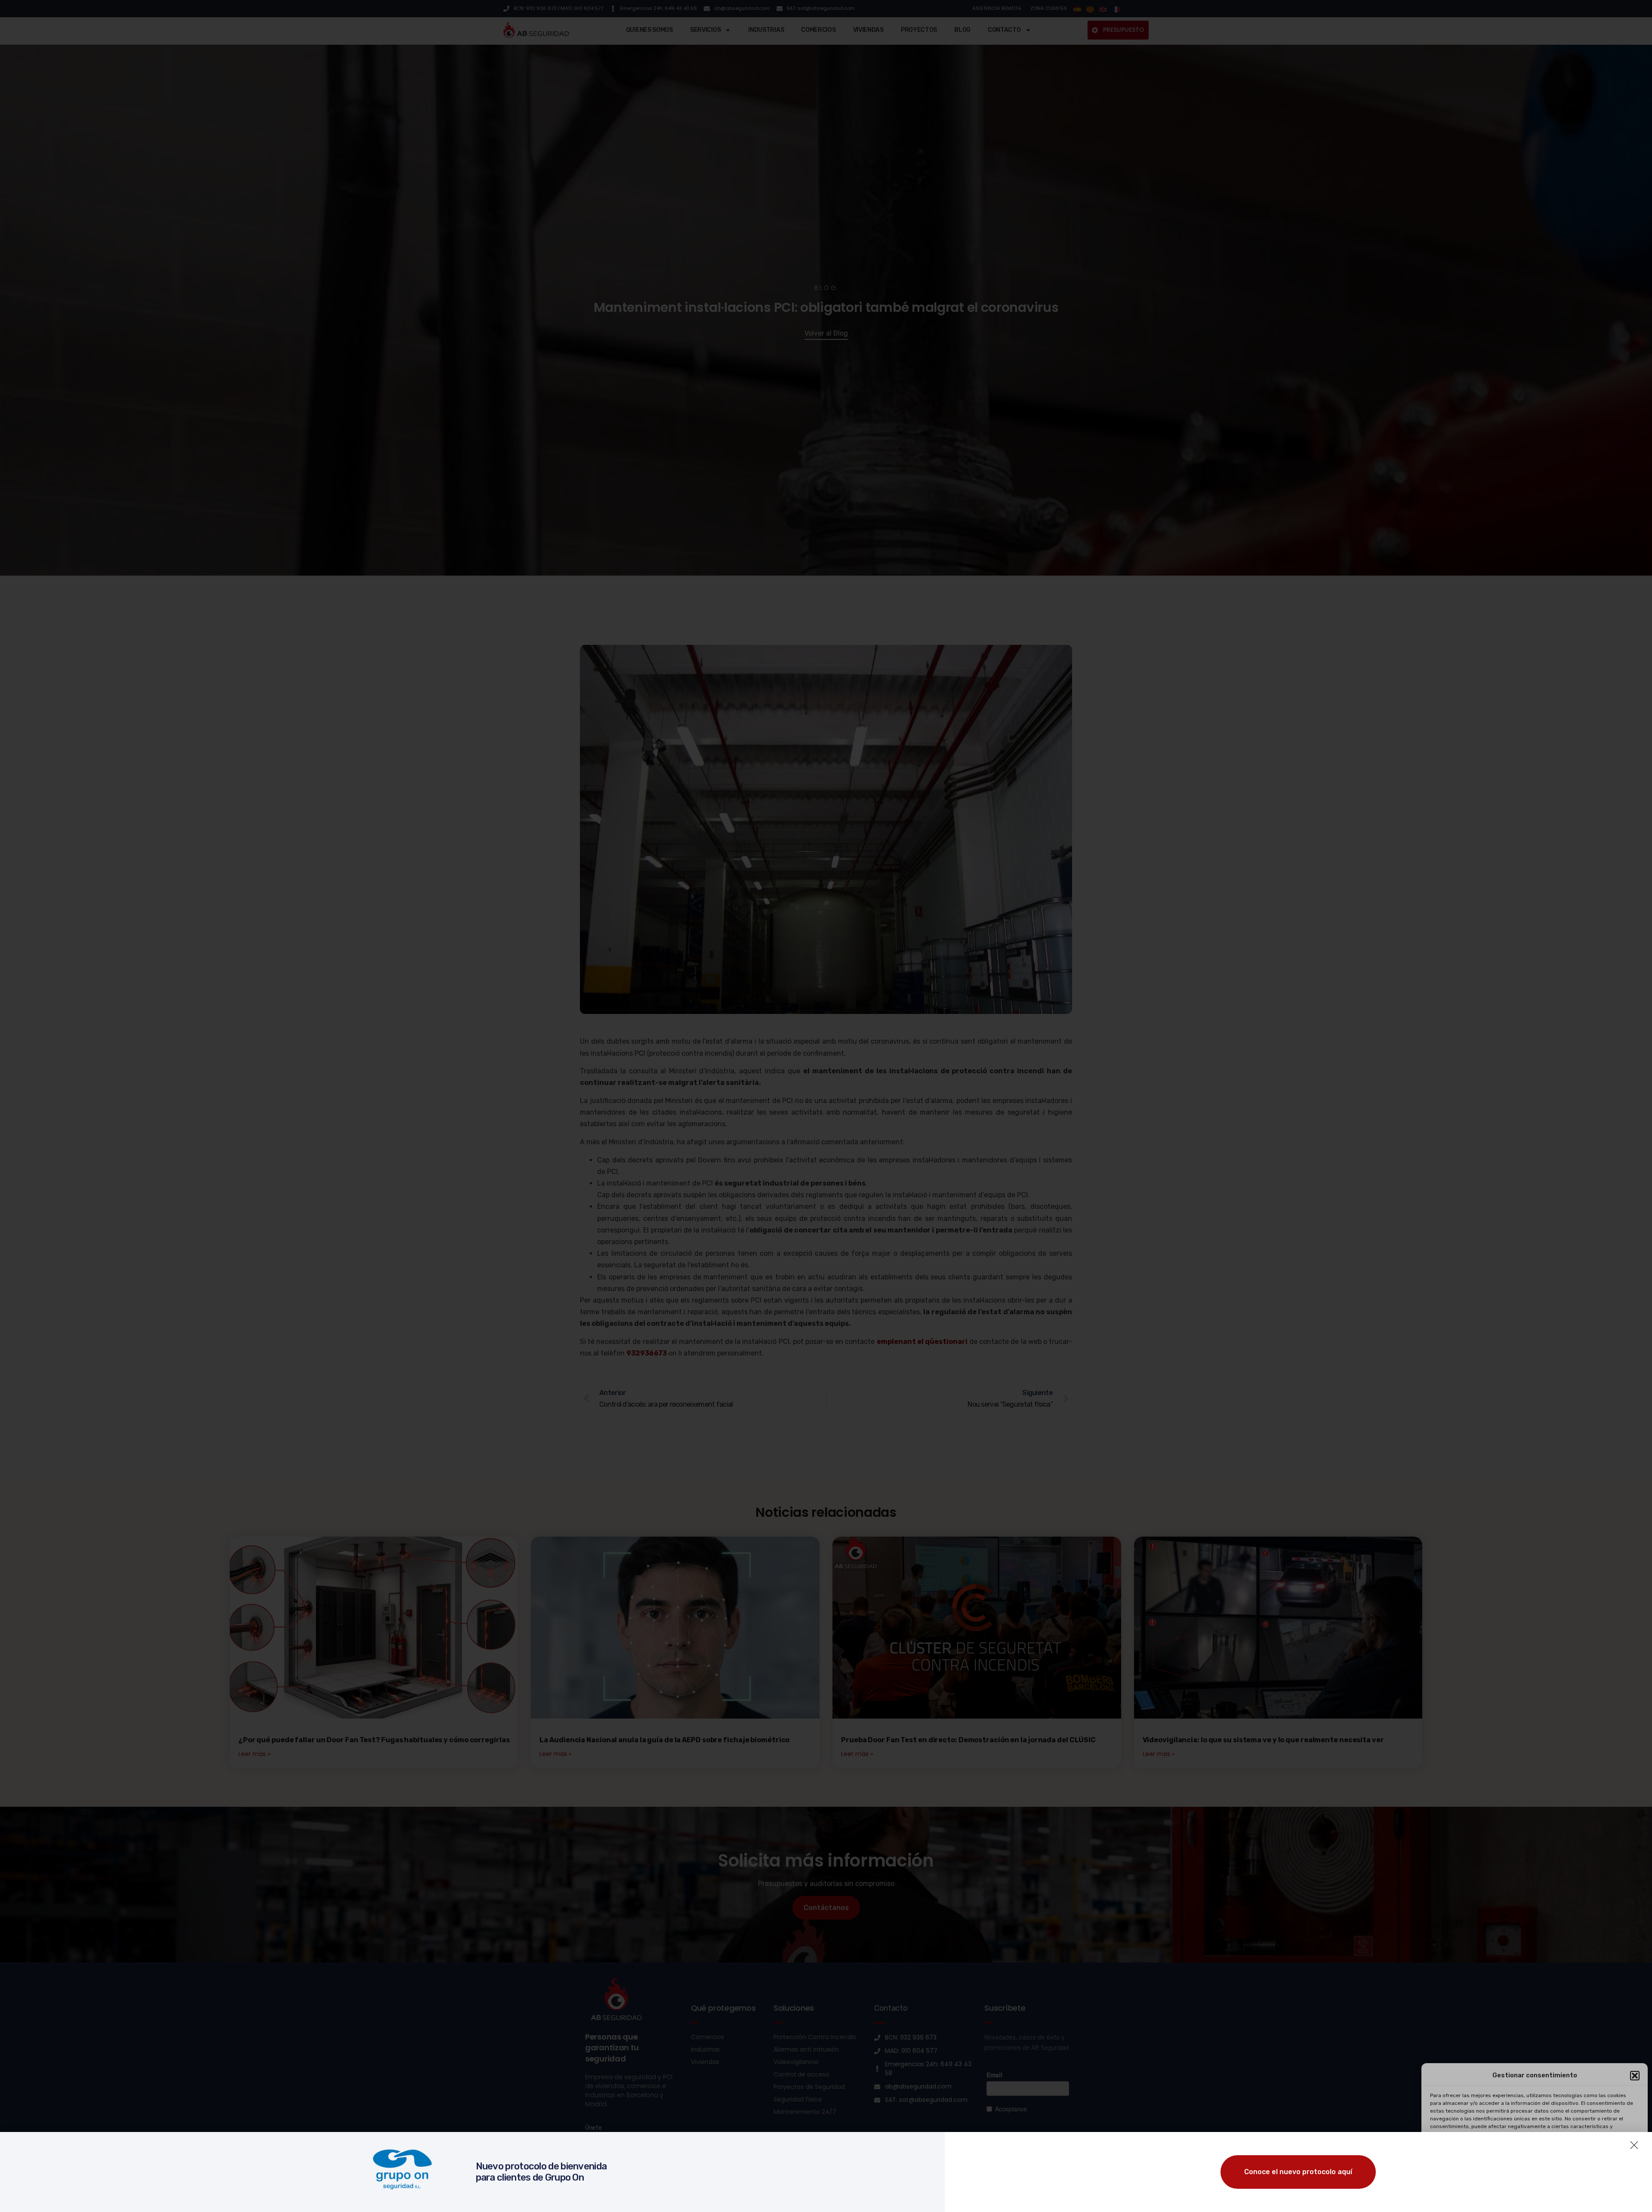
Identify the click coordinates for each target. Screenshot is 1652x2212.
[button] (1635, 2076)
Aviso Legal (1589, 2196)
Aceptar (1463, 2175)
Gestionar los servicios (1463, 2151)
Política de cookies (1489, 2196)
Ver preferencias (1606, 2175)
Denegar (1535, 2175)
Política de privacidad (1543, 2196)
